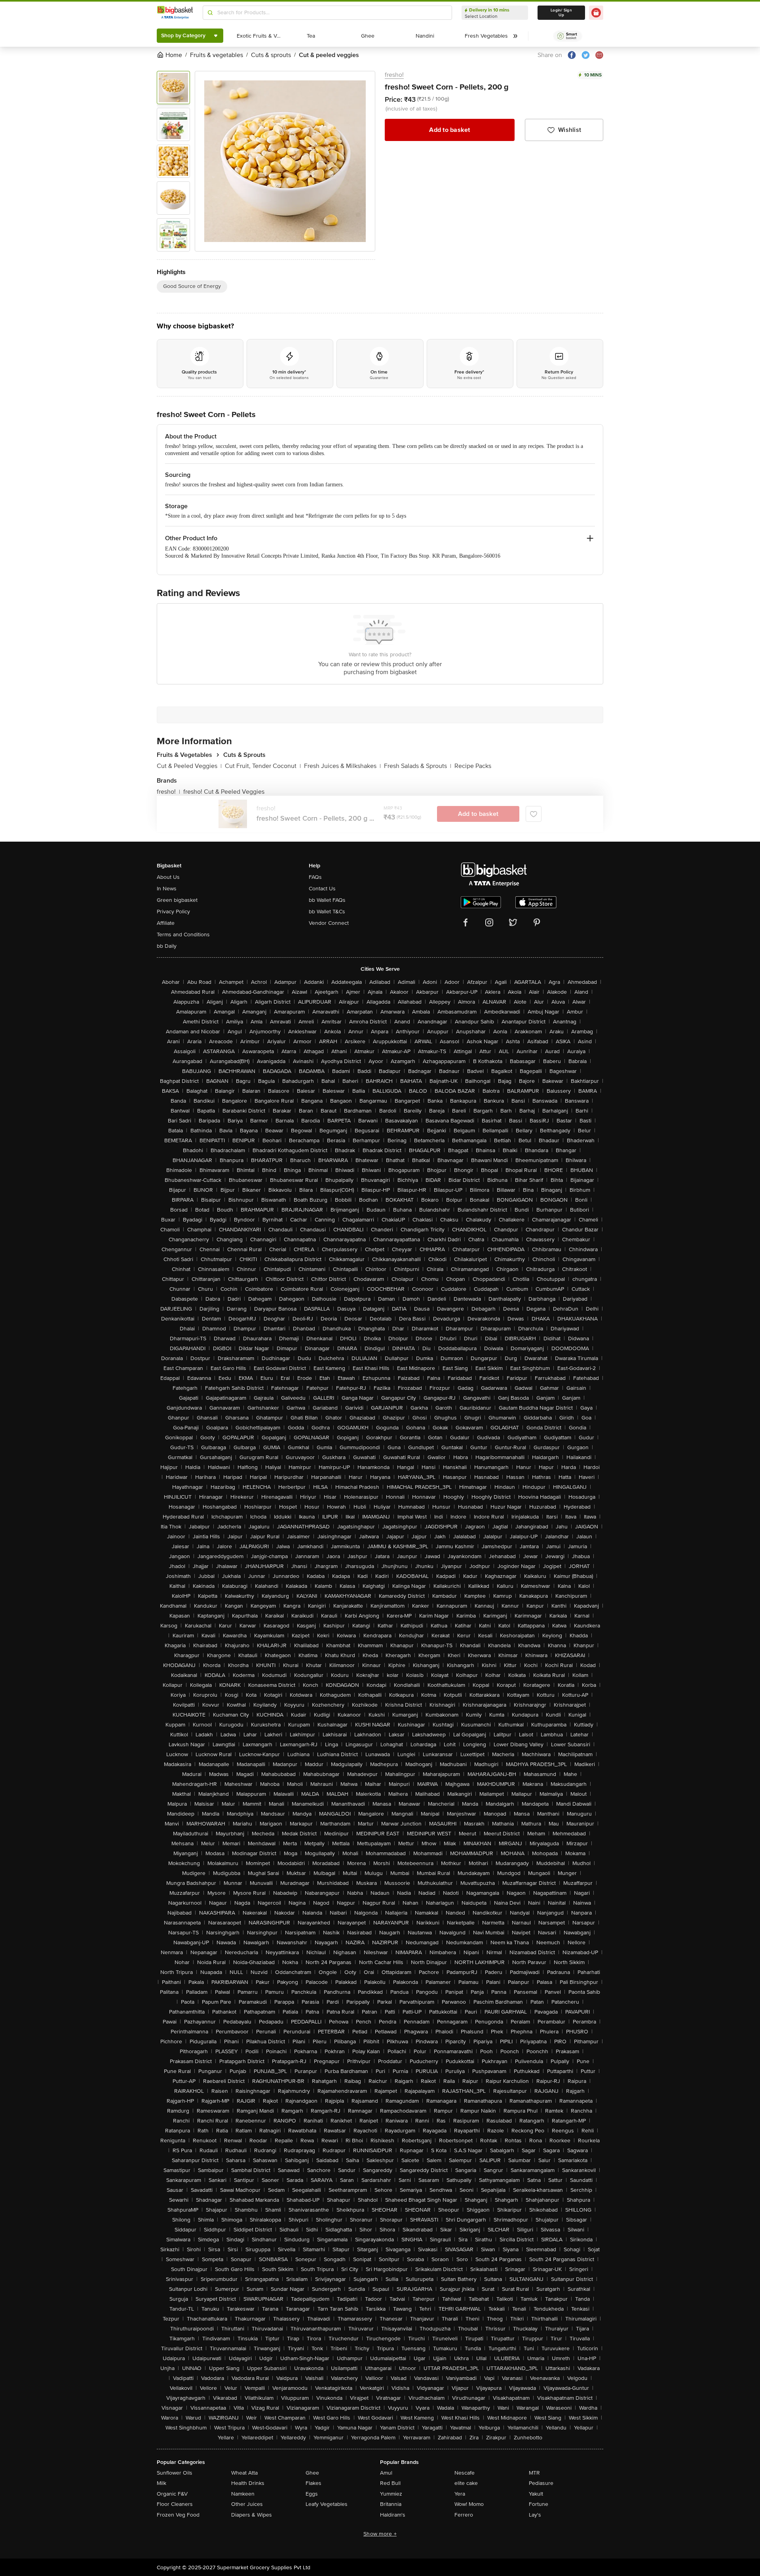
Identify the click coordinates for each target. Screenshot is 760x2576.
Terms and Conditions (183, 935)
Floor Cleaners (175, 2504)
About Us (168, 877)
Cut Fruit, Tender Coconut (263, 766)
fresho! (394, 75)
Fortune (539, 2504)
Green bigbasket (177, 900)
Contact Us (322, 889)
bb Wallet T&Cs (327, 912)
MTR (534, 2473)
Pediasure (541, 2483)
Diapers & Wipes (252, 2515)
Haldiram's (393, 2515)
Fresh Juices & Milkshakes (342, 766)
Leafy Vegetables (327, 2504)
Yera (460, 2494)
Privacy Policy (173, 912)
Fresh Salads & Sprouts (418, 766)
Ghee (312, 2473)
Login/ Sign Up (561, 13)
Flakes (313, 2483)
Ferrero (464, 2515)
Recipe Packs (473, 766)
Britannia (391, 2504)
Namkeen (243, 2494)
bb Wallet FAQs (327, 900)
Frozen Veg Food (178, 2515)
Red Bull (390, 2483)
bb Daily (167, 946)
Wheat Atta (244, 2473)
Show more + (380, 2534)
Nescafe (465, 2473)
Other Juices (247, 2504)
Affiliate (166, 923)
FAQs (315, 877)
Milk (161, 2483)
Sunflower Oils (175, 2473)
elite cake (466, 2483)
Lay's (535, 2515)
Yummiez (391, 2494)
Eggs (312, 2494)
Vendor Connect (329, 923)
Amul (386, 2473)
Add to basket (449, 130)
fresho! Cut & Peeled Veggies (224, 792)
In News (167, 889)
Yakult (536, 2494)
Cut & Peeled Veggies (189, 766)
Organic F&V (172, 2494)
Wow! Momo (469, 2504)
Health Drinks (248, 2483)
